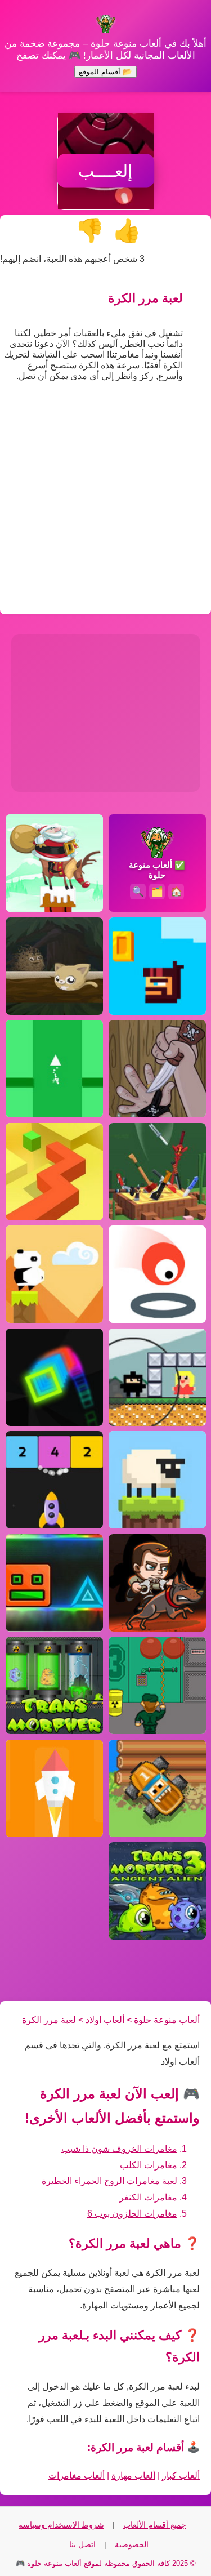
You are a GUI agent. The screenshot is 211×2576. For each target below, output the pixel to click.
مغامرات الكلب (149, 2165)
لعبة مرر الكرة (49, 2020)
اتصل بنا (82, 2544)
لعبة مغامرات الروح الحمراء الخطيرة (109, 2181)
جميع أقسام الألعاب (155, 2525)
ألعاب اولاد (105, 2020)
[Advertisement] (105, 502)
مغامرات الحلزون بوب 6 (132, 2214)
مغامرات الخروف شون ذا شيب (119, 2149)
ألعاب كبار (181, 2475)
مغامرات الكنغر (148, 2197)
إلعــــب (105, 171)
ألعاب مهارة (133, 2475)
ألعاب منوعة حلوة (167, 2020)
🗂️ (157, 891)
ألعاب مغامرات (77, 2475)
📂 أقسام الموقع (105, 72)
